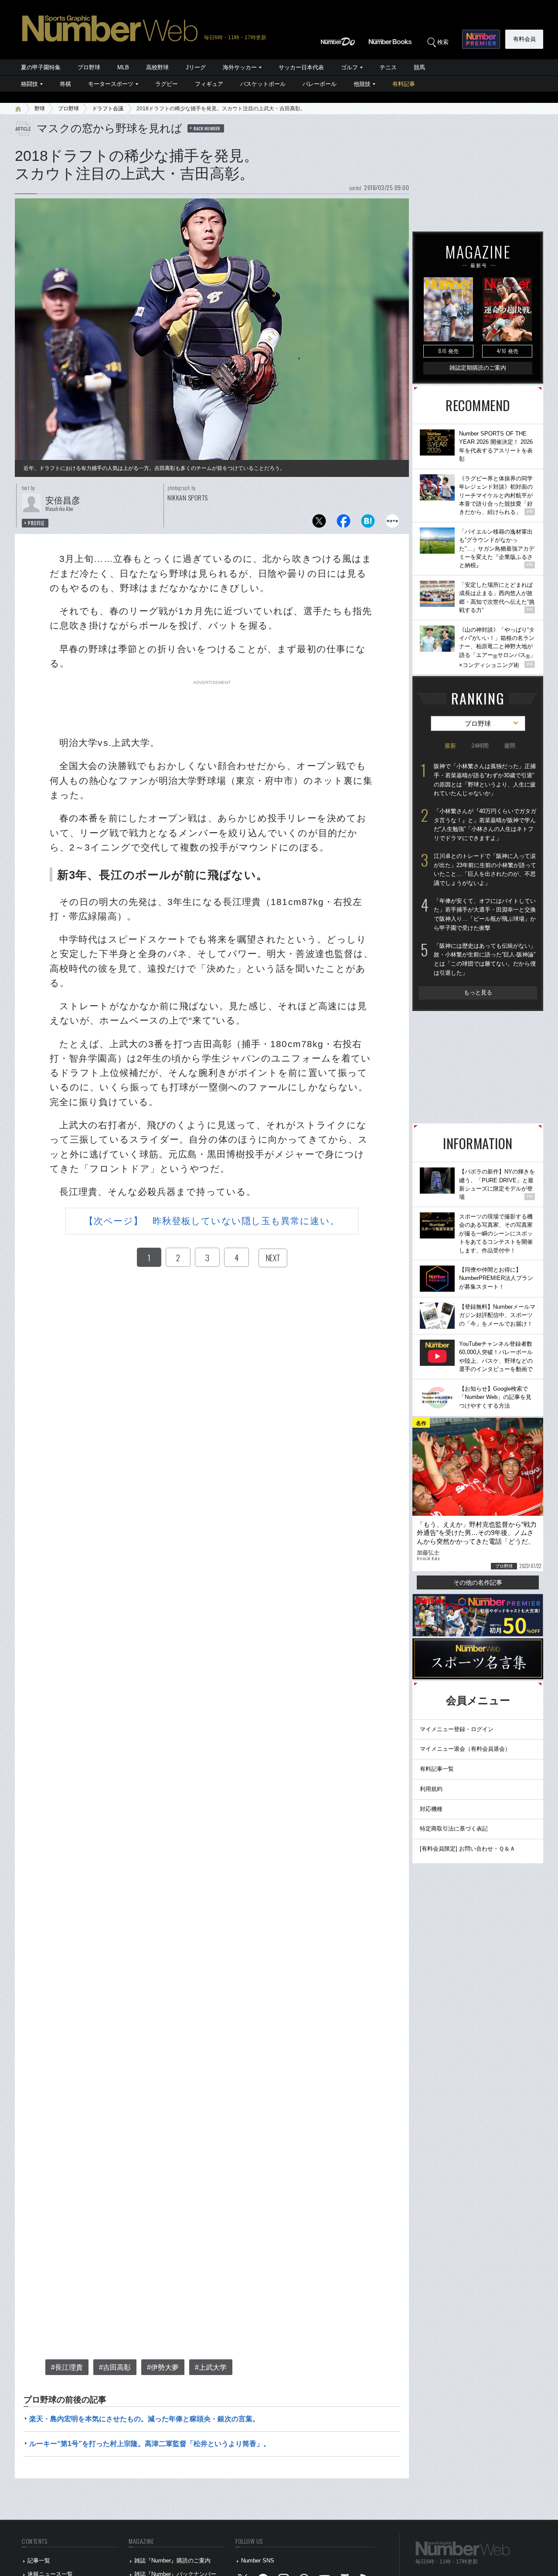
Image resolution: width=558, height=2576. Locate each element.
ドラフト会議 (108, 109)
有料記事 (404, 84)
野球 (40, 109)
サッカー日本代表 (301, 67)
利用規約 (431, 1789)
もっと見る (478, 992)
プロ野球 (89, 67)
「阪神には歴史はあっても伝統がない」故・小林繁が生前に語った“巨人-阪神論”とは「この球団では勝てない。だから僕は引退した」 (485, 959)
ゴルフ (349, 67)
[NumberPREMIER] (481, 39)
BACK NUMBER (207, 128)
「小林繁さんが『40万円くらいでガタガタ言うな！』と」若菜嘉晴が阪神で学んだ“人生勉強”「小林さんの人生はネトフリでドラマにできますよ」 (485, 825)
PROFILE (36, 523)
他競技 (362, 84)
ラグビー (167, 84)
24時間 (480, 746)
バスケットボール (263, 84)
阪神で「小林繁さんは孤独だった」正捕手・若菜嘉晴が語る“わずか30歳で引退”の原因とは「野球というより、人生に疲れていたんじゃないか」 (485, 780)
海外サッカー (240, 67)
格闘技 (29, 84)
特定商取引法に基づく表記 (454, 1829)
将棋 (65, 84)
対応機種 (431, 1809)
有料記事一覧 (437, 1769)
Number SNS (258, 2561)
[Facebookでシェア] (344, 523)
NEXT (273, 1258)
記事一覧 (39, 2561)
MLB (123, 67)
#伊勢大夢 (163, 2367)
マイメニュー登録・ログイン (457, 1729)
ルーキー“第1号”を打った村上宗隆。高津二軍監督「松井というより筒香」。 (150, 2444)
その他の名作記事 (478, 1582)
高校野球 (157, 67)
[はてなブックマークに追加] (368, 523)
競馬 (419, 67)
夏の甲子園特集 (41, 67)
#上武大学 (211, 2367)
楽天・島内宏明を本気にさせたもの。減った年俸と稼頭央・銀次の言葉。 (144, 2419)
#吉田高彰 (115, 2367)
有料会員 (524, 39)
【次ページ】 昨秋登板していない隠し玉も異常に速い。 (212, 1221)
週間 (510, 746)
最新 (450, 746)
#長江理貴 (67, 2367)
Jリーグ (196, 67)
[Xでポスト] (319, 523)
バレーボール (320, 84)
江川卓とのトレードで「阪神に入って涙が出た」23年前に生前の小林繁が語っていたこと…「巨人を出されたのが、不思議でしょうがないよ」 (485, 869)
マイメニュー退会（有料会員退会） (465, 1749)
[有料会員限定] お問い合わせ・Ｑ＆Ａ (468, 1849)
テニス (388, 67)
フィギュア (209, 84)
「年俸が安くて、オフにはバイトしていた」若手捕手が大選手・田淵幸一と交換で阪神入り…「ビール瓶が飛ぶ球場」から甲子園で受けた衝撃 (485, 914)
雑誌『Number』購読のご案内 (172, 2561)
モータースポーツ (111, 84)
